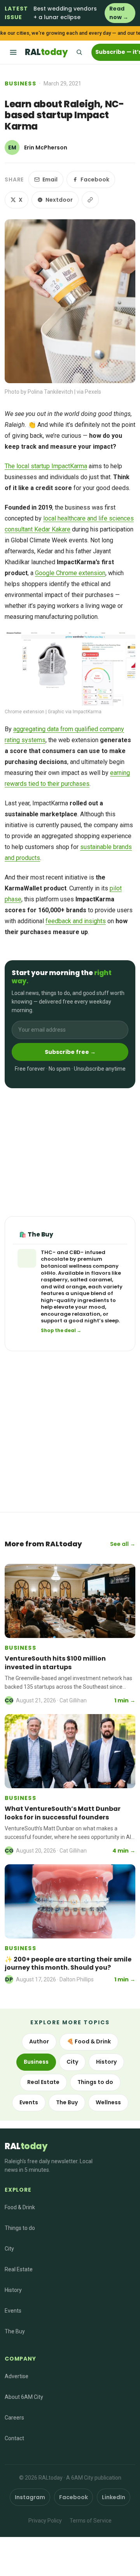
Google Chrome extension (70, 573)
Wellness (108, 2102)
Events (29, 2102)
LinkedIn (114, 2497)
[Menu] (13, 52)
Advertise (17, 2376)
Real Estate (43, 2082)
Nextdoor (59, 200)
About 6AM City (24, 2397)
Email (50, 179)
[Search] (79, 52)
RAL (46, 52)
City (72, 2062)
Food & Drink (20, 2207)
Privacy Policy (45, 2521)
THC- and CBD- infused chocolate (73, 1256)
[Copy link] (90, 200)
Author (39, 2041)
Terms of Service (91, 2521)
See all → (123, 1544)
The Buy (67, 2102)
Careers (14, 2418)
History (106, 2062)
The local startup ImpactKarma (46, 466)
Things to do (95, 2082)
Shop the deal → (61, 1331)
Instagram (30, 2497)
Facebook (95, 179)
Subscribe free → (70, 1052)
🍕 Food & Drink (89, 2041)
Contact (14, 2438)
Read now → (119, 13)
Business (20, 83)
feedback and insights (76, 921)
